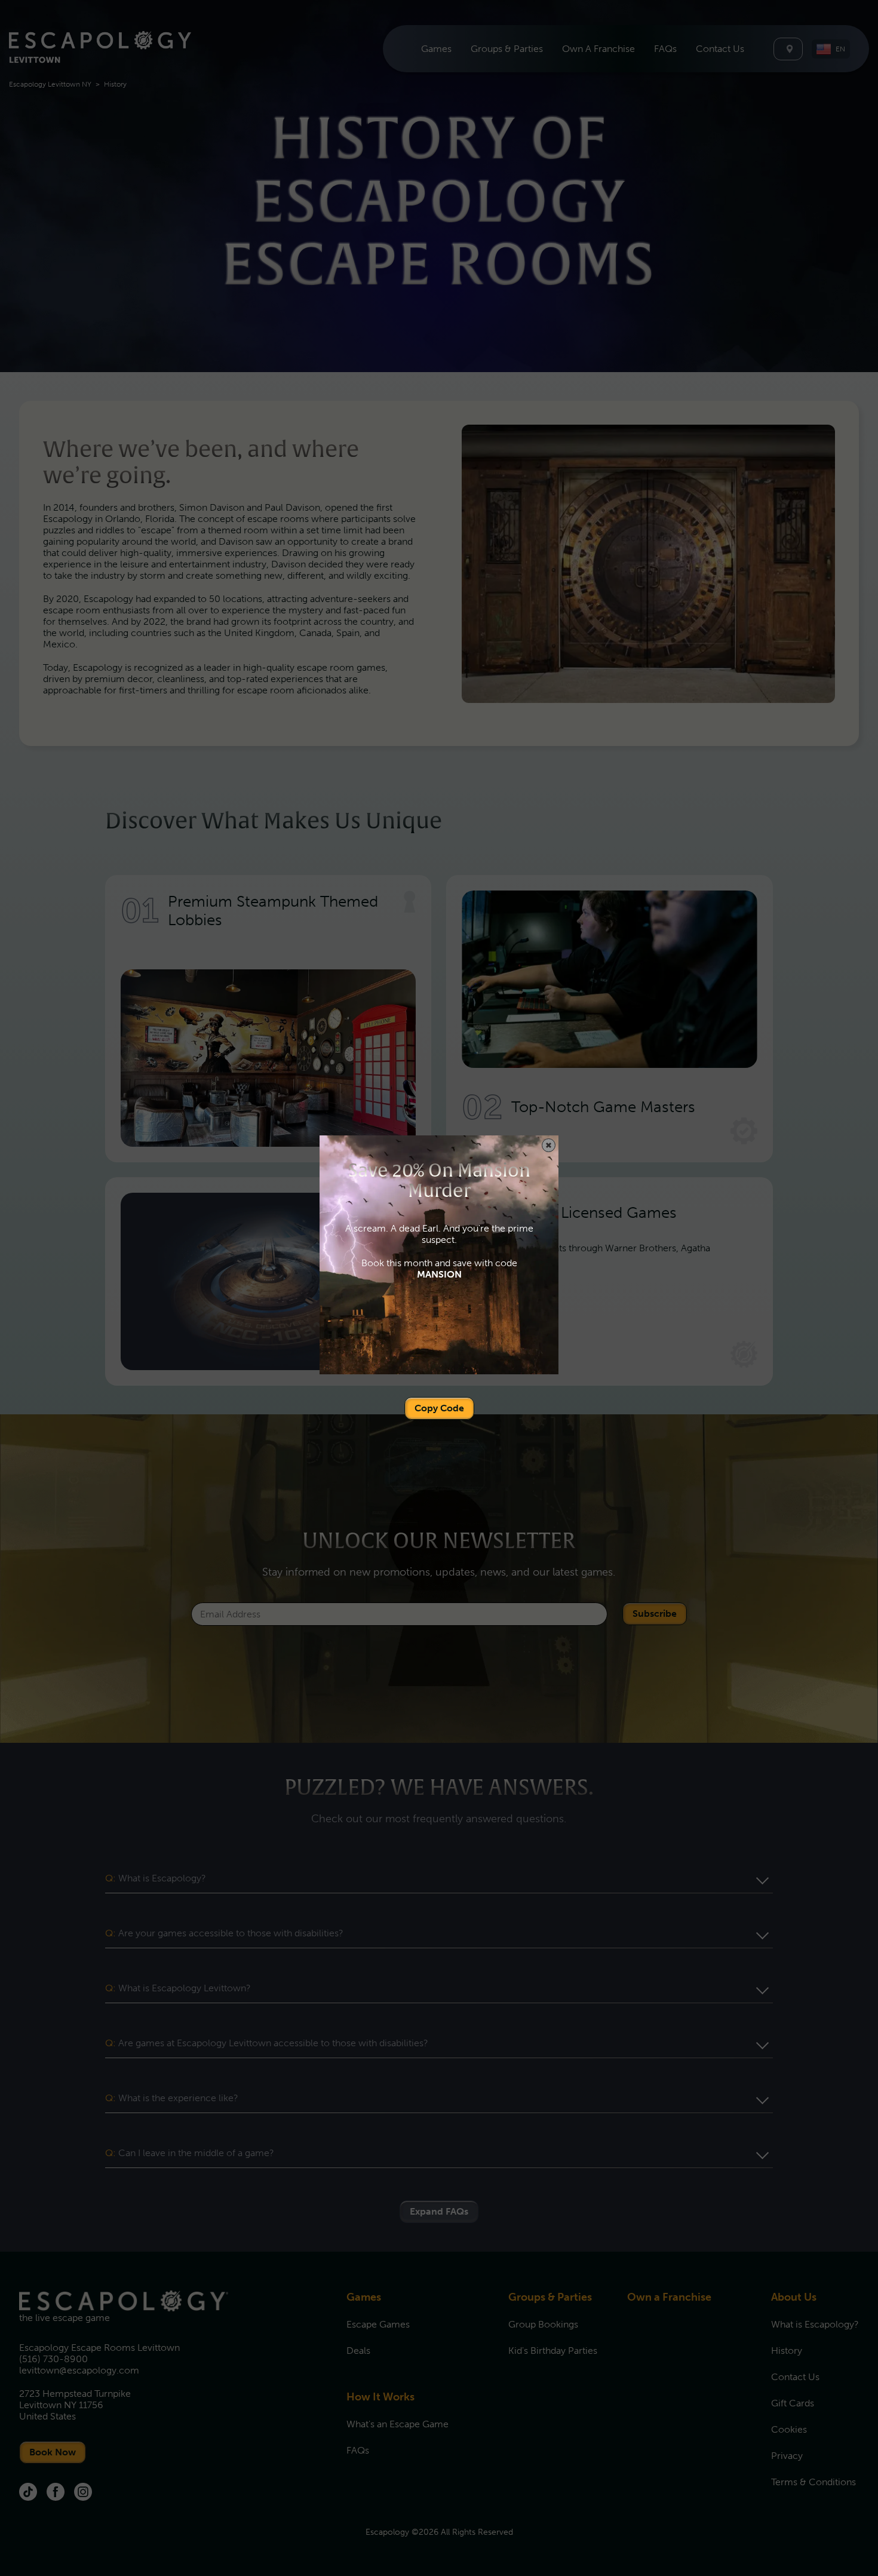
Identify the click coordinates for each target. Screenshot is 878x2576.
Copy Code (439, 1408)
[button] (549, 1145)
